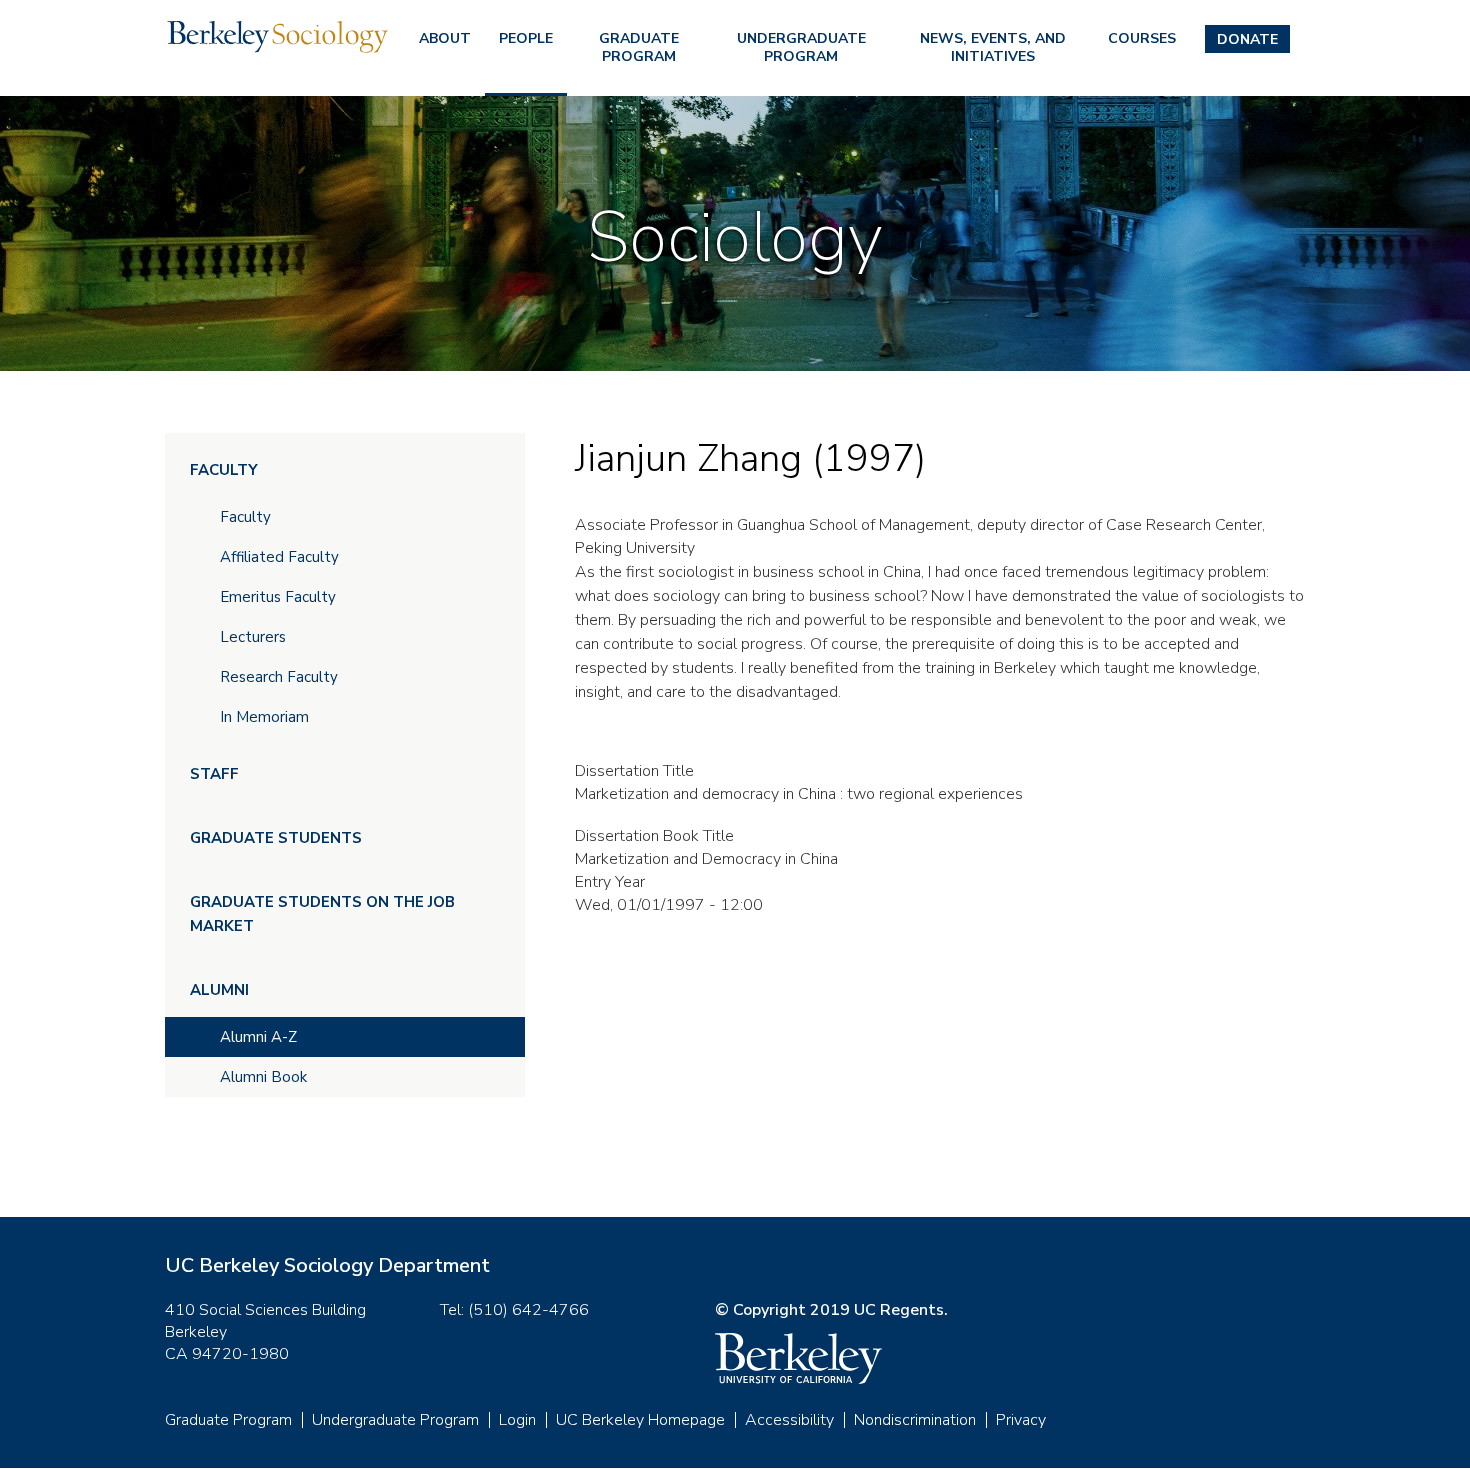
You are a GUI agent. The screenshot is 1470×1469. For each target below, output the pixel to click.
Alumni (219, 990)
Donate (1247, 39)
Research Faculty (279, 677)
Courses (1142, 38)
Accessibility (789, 1420)
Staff (214, 774)
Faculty (224, 470)
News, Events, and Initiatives (993, 47)
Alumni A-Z (258, 1037)
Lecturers (253, 637)
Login (517, 1420)
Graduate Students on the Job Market (322, 914)
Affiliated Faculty (279, 557)
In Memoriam (264, 717)
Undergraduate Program (801, 47)
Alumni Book (263, 1077)
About (445, 38)
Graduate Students (276, 838)
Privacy (1021, 1420)
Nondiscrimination (915, 1420)
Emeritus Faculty (278, 597)
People (526, 38)
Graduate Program (639, 47)
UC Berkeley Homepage (640, 1420)
